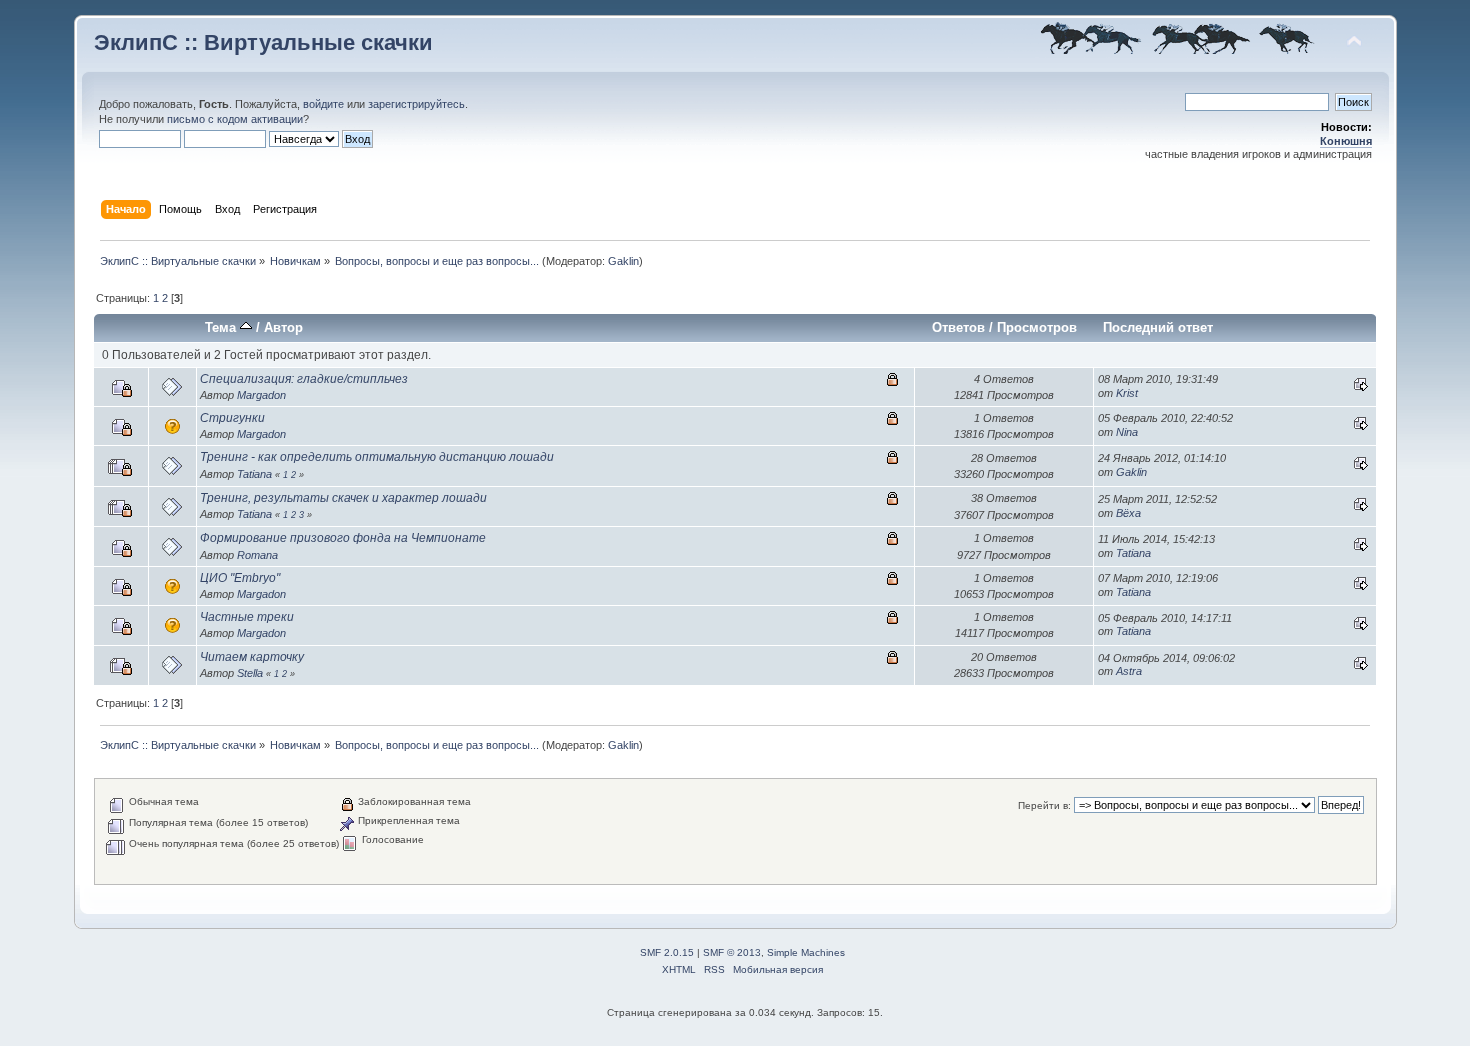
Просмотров (1037, 327)
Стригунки (232, 418)
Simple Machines (806, 952)
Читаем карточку (252, 657)
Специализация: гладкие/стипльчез (304, 379)
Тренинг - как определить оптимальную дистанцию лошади (377, 457)
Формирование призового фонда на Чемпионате (343, 538)
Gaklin (623, 261)
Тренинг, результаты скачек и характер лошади (343, 498)
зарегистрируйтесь (416, 104)
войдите (323, 104)
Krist (1127, 393)
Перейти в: (1044, 805)
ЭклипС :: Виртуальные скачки (263, 42)
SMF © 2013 (732, 952)
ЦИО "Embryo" (240, 578)
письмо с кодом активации (235, 119)
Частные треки (247, 617)
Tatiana (254, 474)
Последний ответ (1158, 327)
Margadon (261, 395)
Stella (250, 673)
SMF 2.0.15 (667, 952)
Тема (222, 327)
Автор (283, 327)
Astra (1129, 671)
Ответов (958, 327)
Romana (257, 555)
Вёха (1128, 513)
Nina (1127, 432)
